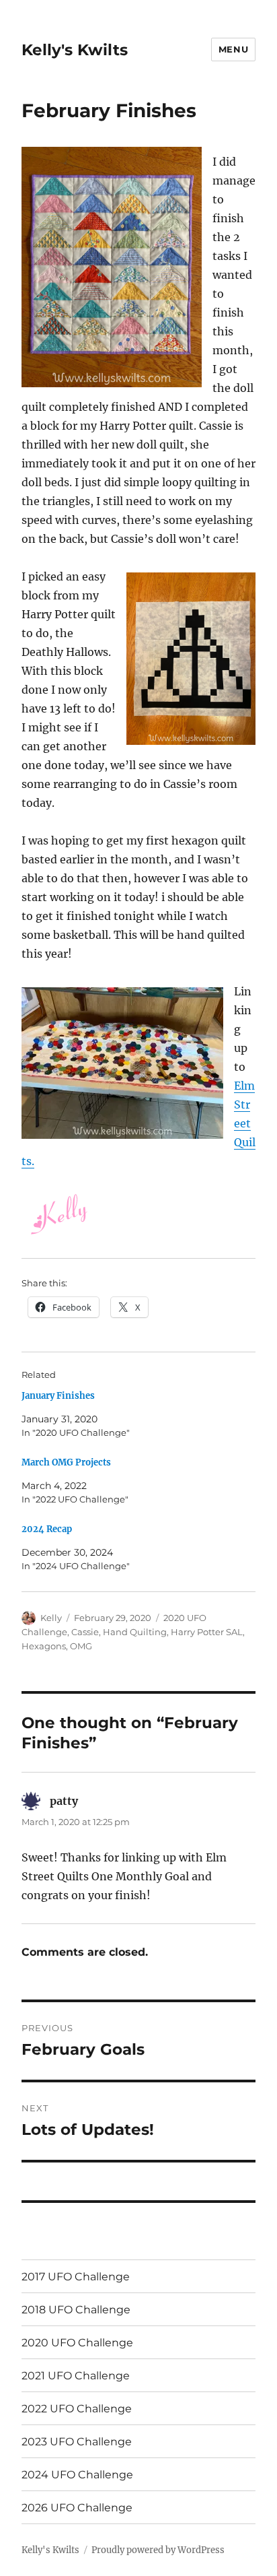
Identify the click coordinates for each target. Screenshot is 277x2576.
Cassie (85, 1632)
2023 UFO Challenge (77, 2442)
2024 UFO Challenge (77, 2475)
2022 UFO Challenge (77, 2409)
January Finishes (58, 1396)
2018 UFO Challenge (76, 2310)
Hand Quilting (135, 1632)
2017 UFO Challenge (76, 2277)
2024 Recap (47, 1529)
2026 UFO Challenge (77, 2508)
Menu (233, 49)
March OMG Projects (66, 1462)
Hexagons (44, 1646)
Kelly (51, 1618)
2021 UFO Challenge (76, 2376)
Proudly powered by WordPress (158, 2550)
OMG (81, 1646)
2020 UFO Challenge (77, 2343)
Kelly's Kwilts (75, 50)
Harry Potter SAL (207, 1632)
